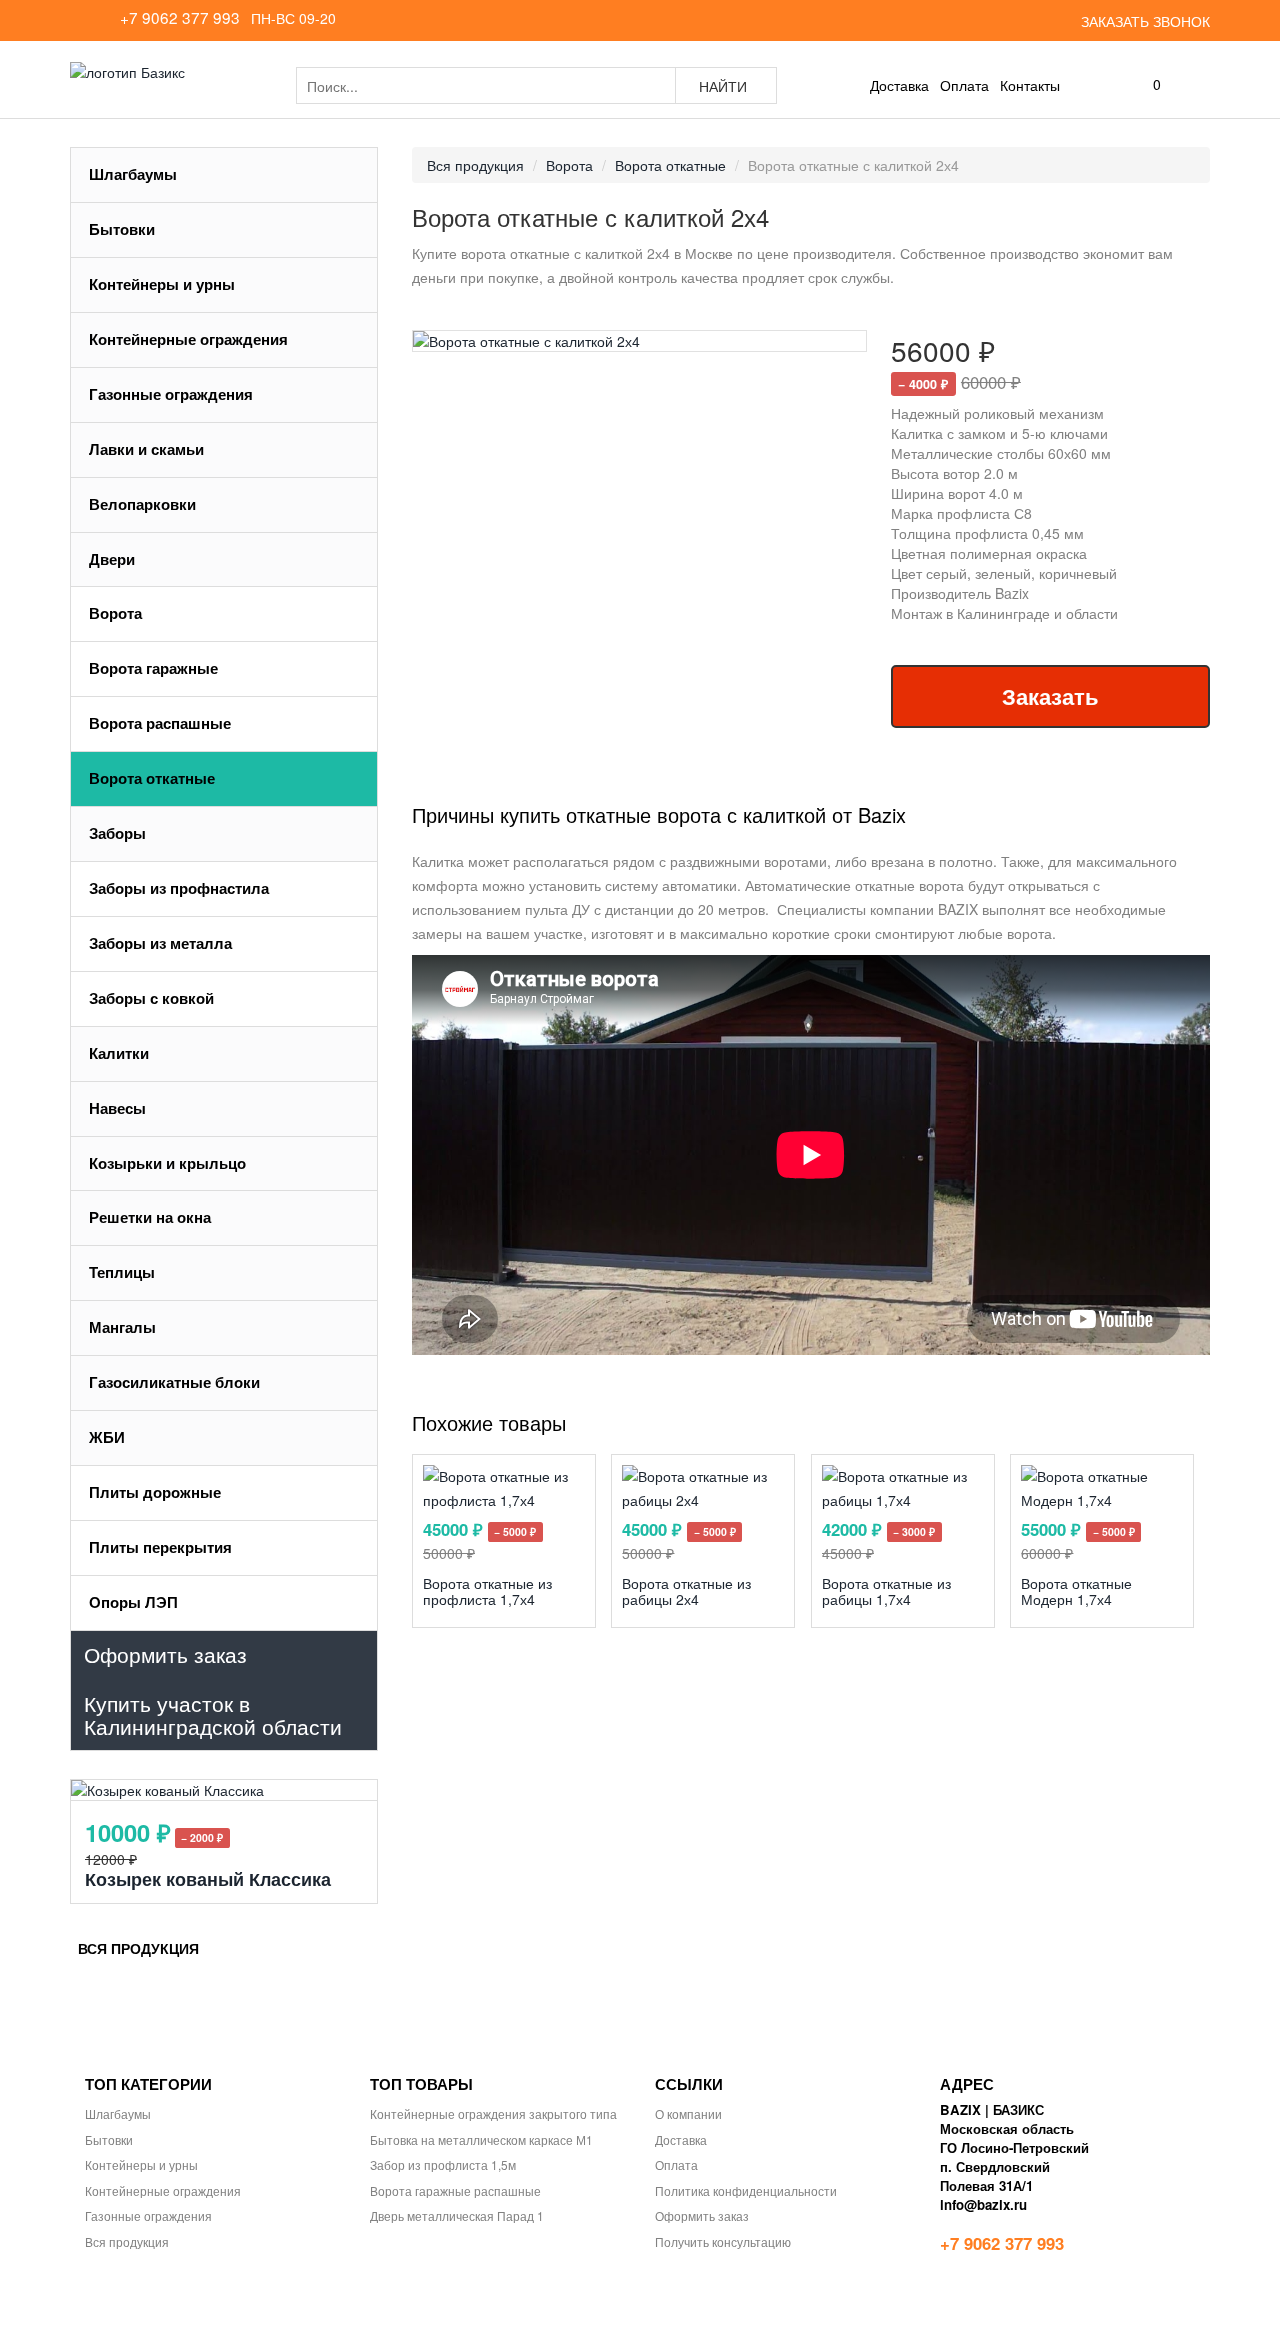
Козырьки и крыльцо (167, 1163)
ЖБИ (109, 1437)
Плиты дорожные (155, 1492)
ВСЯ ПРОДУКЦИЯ (138, 1948)
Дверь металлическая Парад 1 (457, 2215)
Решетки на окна (150, 1217)
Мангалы (122, 1327)
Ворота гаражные (153, 668)
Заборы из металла (160, 943)
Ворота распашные (160, 723)
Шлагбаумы (133, 174)
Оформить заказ (702, 2215)
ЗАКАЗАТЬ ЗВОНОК (1145, 21)
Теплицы (122, 1272)
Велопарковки (142, 504)
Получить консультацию (723, 2241)
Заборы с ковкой (151, 998)
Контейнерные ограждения (188, 339)
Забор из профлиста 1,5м (443, 2164)
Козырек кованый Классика (208, 1879)
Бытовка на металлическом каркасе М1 (481, 2139)
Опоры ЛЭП (133, 1602)
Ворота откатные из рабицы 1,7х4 (886, 1590)
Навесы (117, 1108)
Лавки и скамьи (146, 449)
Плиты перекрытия (160, 1547)
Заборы (119, 833)
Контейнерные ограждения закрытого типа (493, 2113)
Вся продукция (127, 2241)
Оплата (964, 85)
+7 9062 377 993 (180, 17)
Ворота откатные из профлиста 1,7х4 (487, 1590)
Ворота (117, 613)
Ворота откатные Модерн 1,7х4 (1076, 1590)
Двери (112, 559)
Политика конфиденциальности (746, 2190)
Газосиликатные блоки (174, 1382)
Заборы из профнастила (179, 888)
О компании (688, 2113)
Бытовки (122, 229)
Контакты (1030, 85)
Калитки (119, 1053)
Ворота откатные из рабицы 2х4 (686, 1590)
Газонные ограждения (171, 394)
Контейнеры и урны (162, 284)
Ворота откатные (152, 778)
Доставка (897, 85)
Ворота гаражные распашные (455, 2190)
